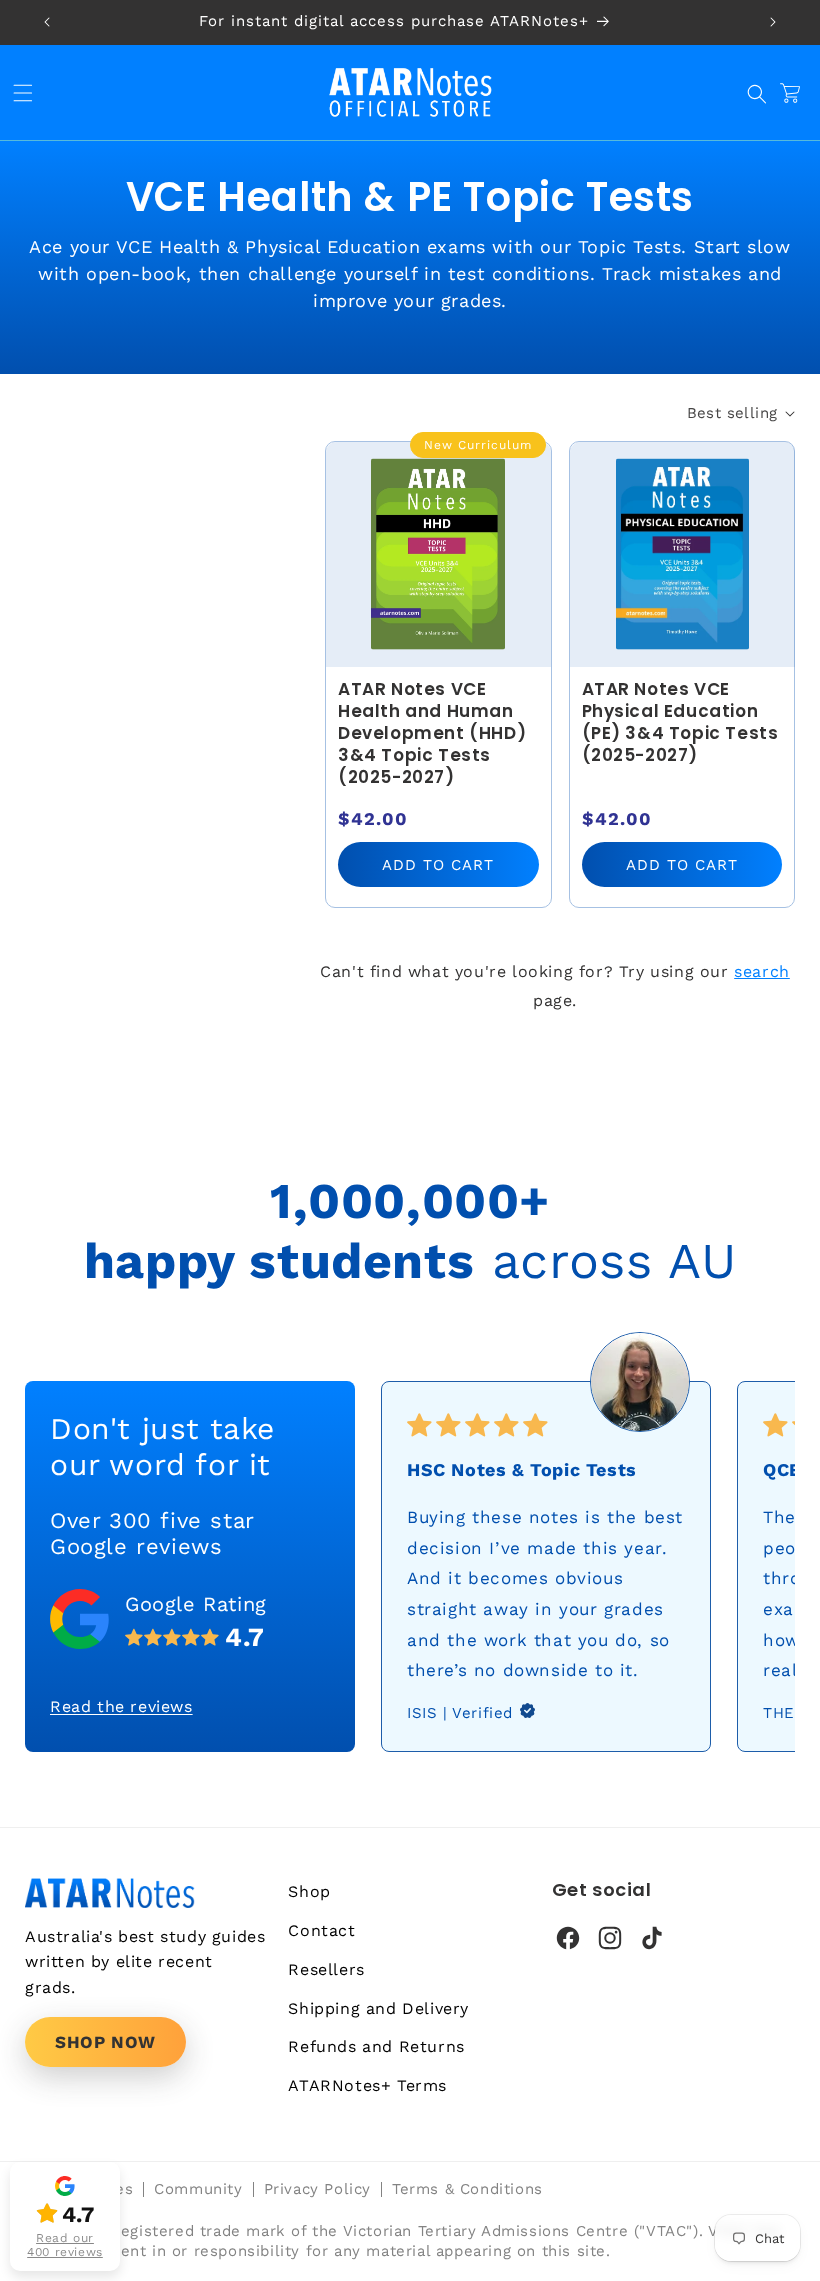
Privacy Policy (317, 2189)
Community (198, 2189)
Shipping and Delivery (378, 2008)
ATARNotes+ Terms (367, 2085)
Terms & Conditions (467, 2189)
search (762, 971)
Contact (321, 1930)
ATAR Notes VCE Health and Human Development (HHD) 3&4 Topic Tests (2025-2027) (432, 733)
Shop (309, 1891)
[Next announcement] (773, 22)
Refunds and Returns (376, 2046)
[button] (28, 93)
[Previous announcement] (47, 22)
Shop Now (105, 2042)
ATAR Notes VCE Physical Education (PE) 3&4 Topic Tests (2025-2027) (680, 722)
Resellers (326, 1969)
